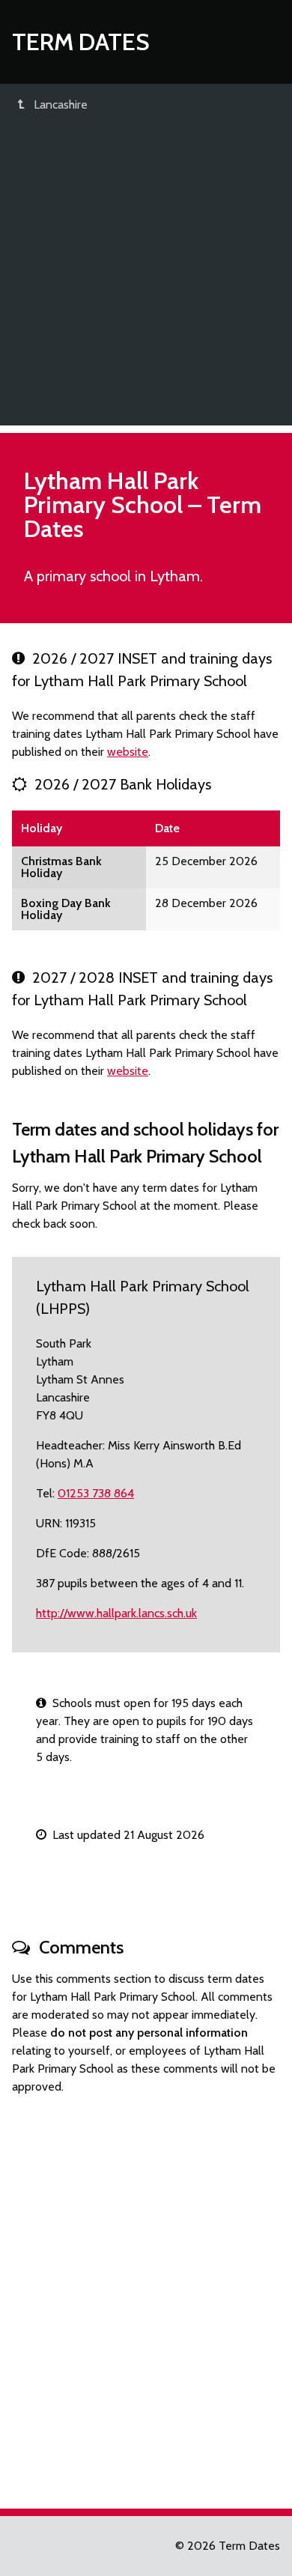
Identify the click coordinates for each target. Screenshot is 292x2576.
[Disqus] (146, 2295)
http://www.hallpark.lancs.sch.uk (116, 1613)
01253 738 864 (96, 1493)
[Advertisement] (146, 279)
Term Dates (81, 42)
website (128, 752)
